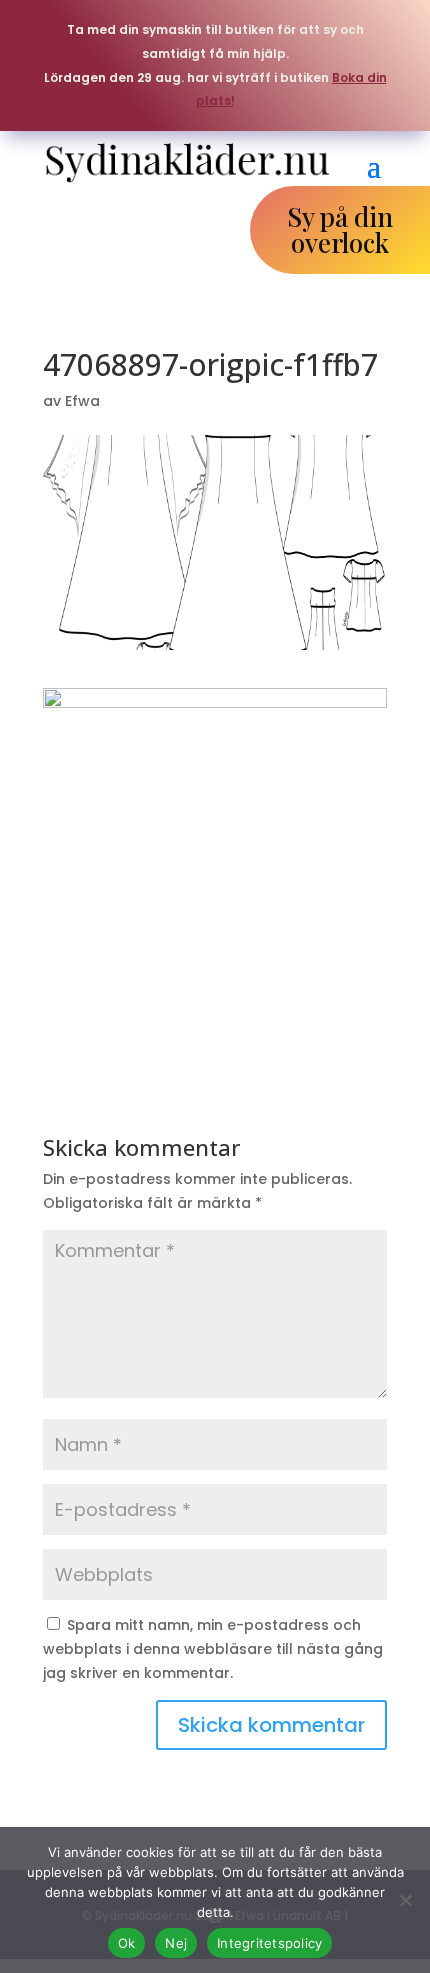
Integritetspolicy (269, 1943)
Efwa (82, 401)
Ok (127, 1943)
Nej (176, 1943)
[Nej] (405, 1900)
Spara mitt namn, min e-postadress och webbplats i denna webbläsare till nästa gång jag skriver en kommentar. (213, 1649)
